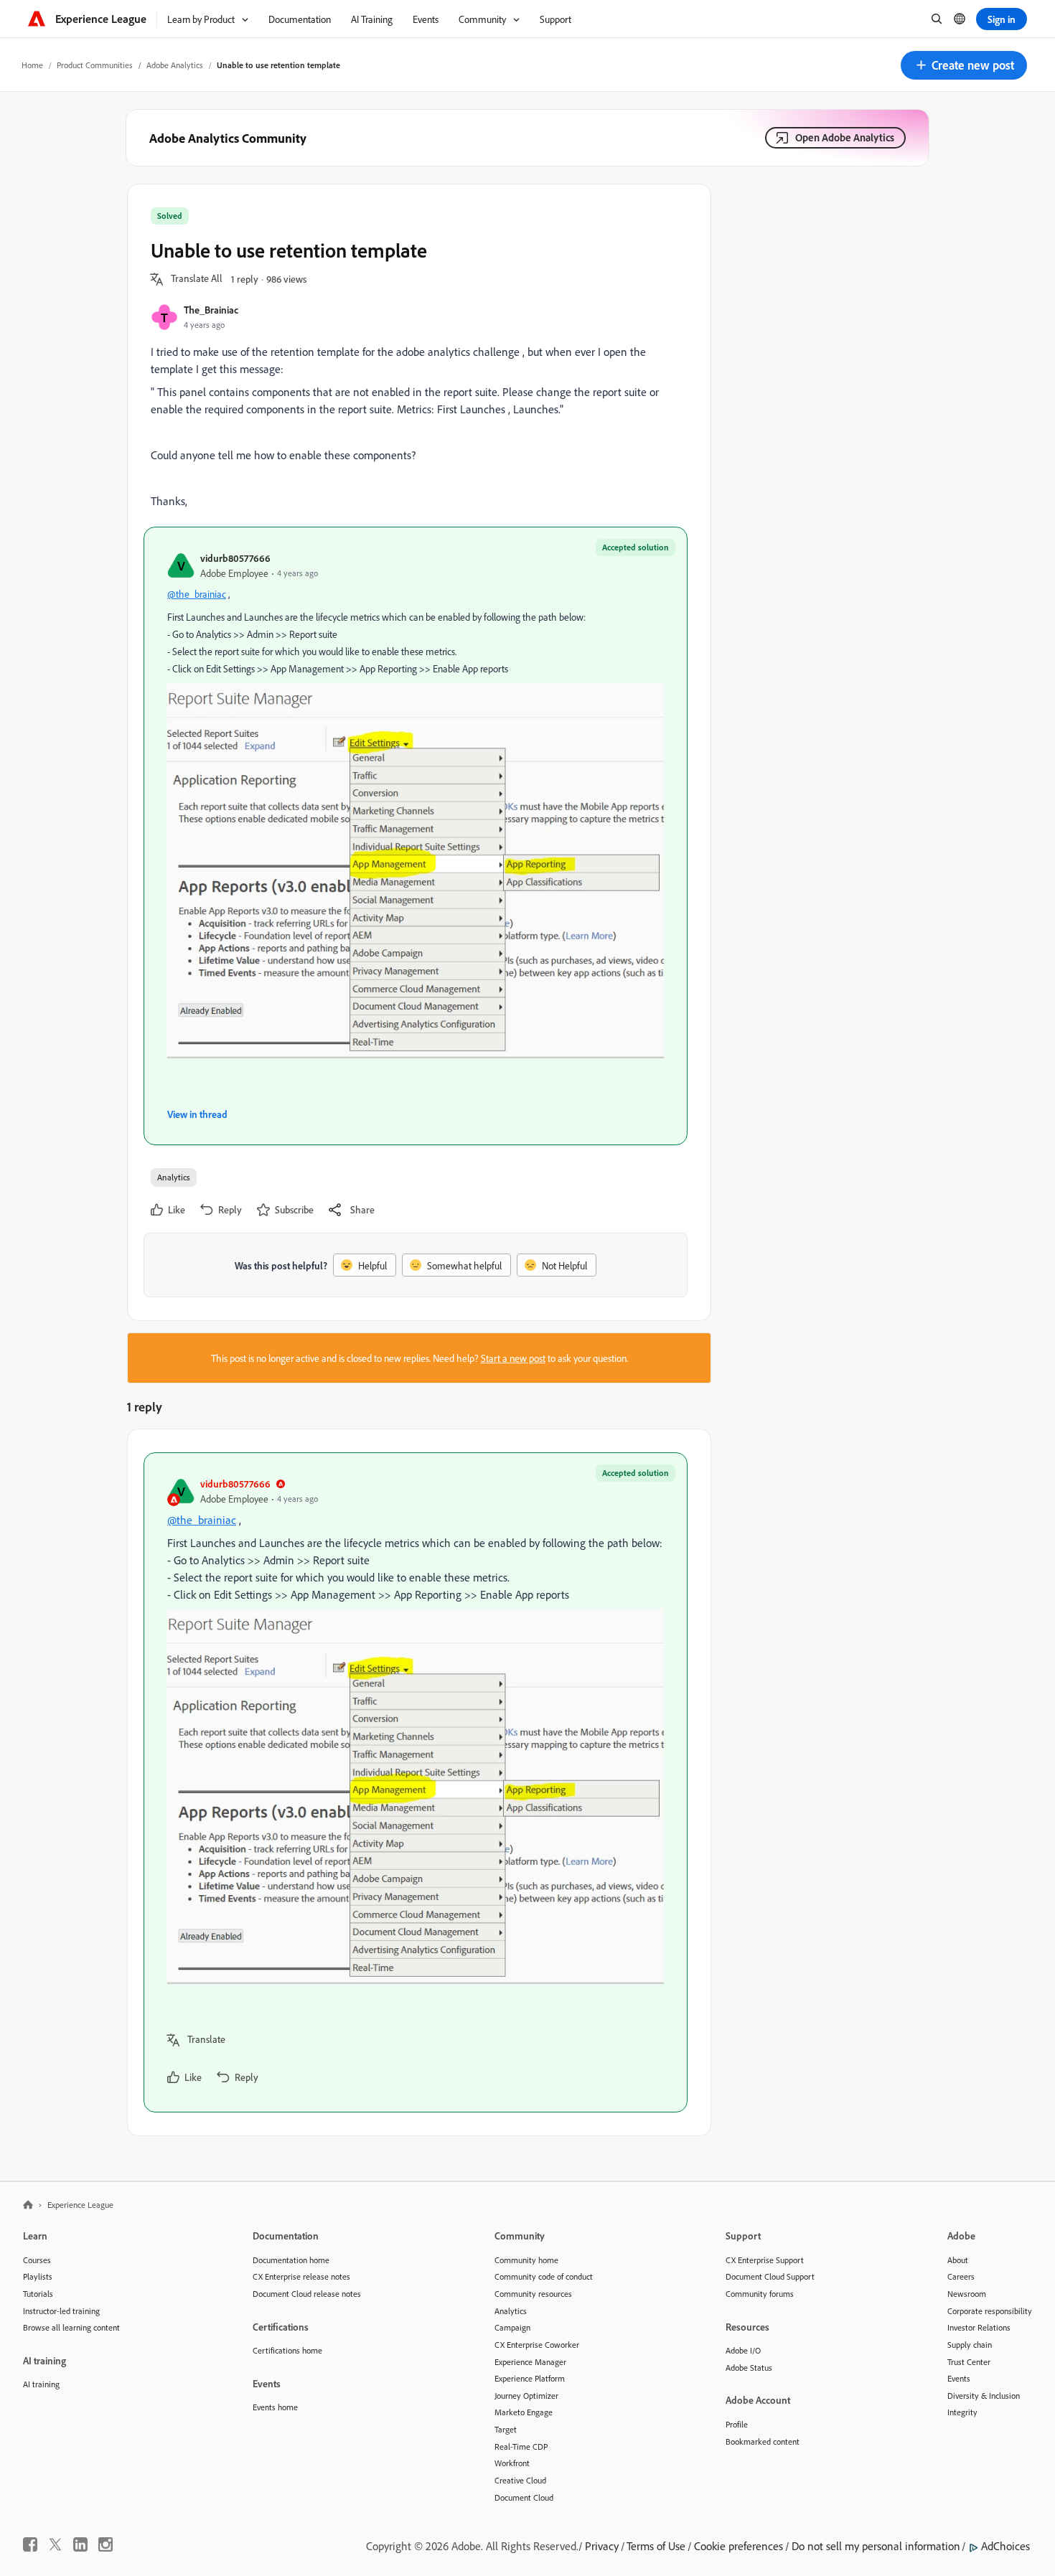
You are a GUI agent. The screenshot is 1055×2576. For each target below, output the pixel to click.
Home (32, 65)
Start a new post (513, 1358)
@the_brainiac (197, 594)
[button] (964, 65)
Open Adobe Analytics (845, 137)
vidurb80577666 (235, 558)
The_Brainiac (211, 310)
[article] (416, 1782)
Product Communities (95, 65)
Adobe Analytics (175, 65)
